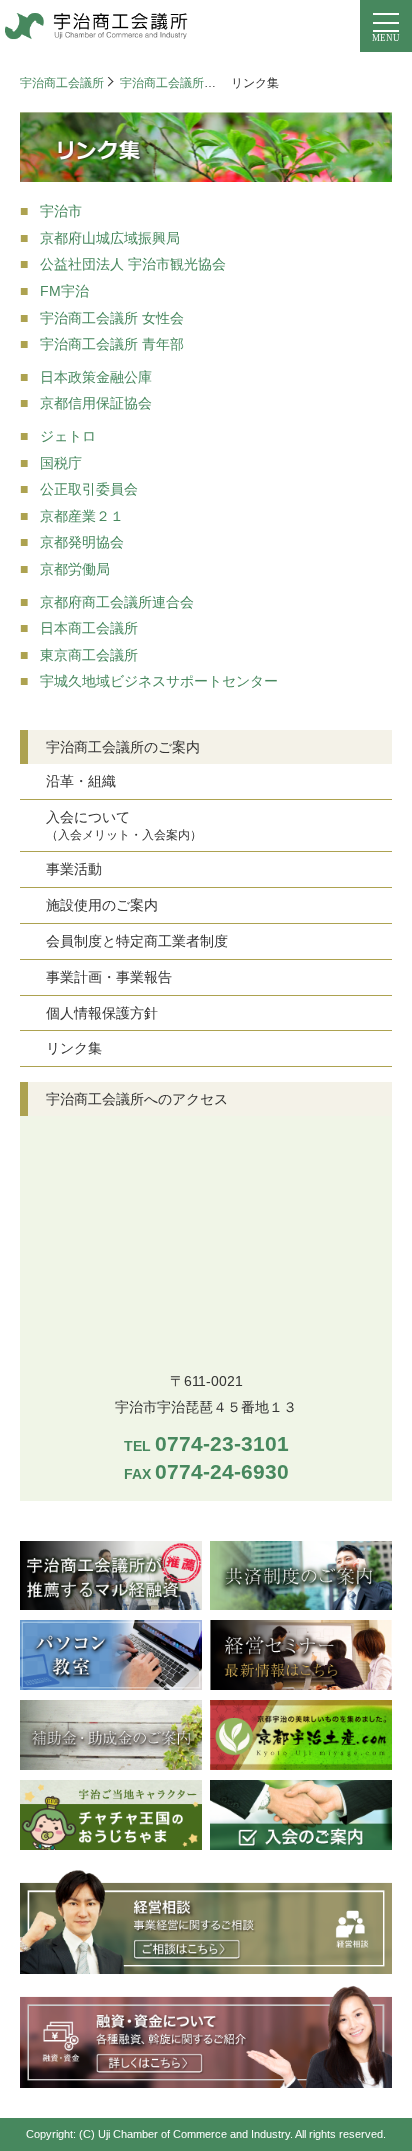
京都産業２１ (82, 516)
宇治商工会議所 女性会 (112, 318)
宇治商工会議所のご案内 (186, 83)
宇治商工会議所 (62, 83)
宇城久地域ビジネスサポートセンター (159, 681)
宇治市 (61, 211)
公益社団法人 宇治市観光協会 (133, 264)
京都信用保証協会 (96, 403)
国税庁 (61, 463)
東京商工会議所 (89, 655)
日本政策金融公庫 (96, 377)
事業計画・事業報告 (109, 977)
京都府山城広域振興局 (110, 238)
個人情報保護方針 (102, 1013)
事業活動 (74, 869)
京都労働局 (75, 569)
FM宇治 (64, 291)
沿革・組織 (81, 781)
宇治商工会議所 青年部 (112, 344)
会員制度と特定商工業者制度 (137, 941)
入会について (124, 825)
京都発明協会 (82, 542)
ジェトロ (68, 436)
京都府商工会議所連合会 (117, 602)
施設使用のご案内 (102, 905)
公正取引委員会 (89, 489)
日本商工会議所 (89, 628)
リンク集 (74, 1048)
